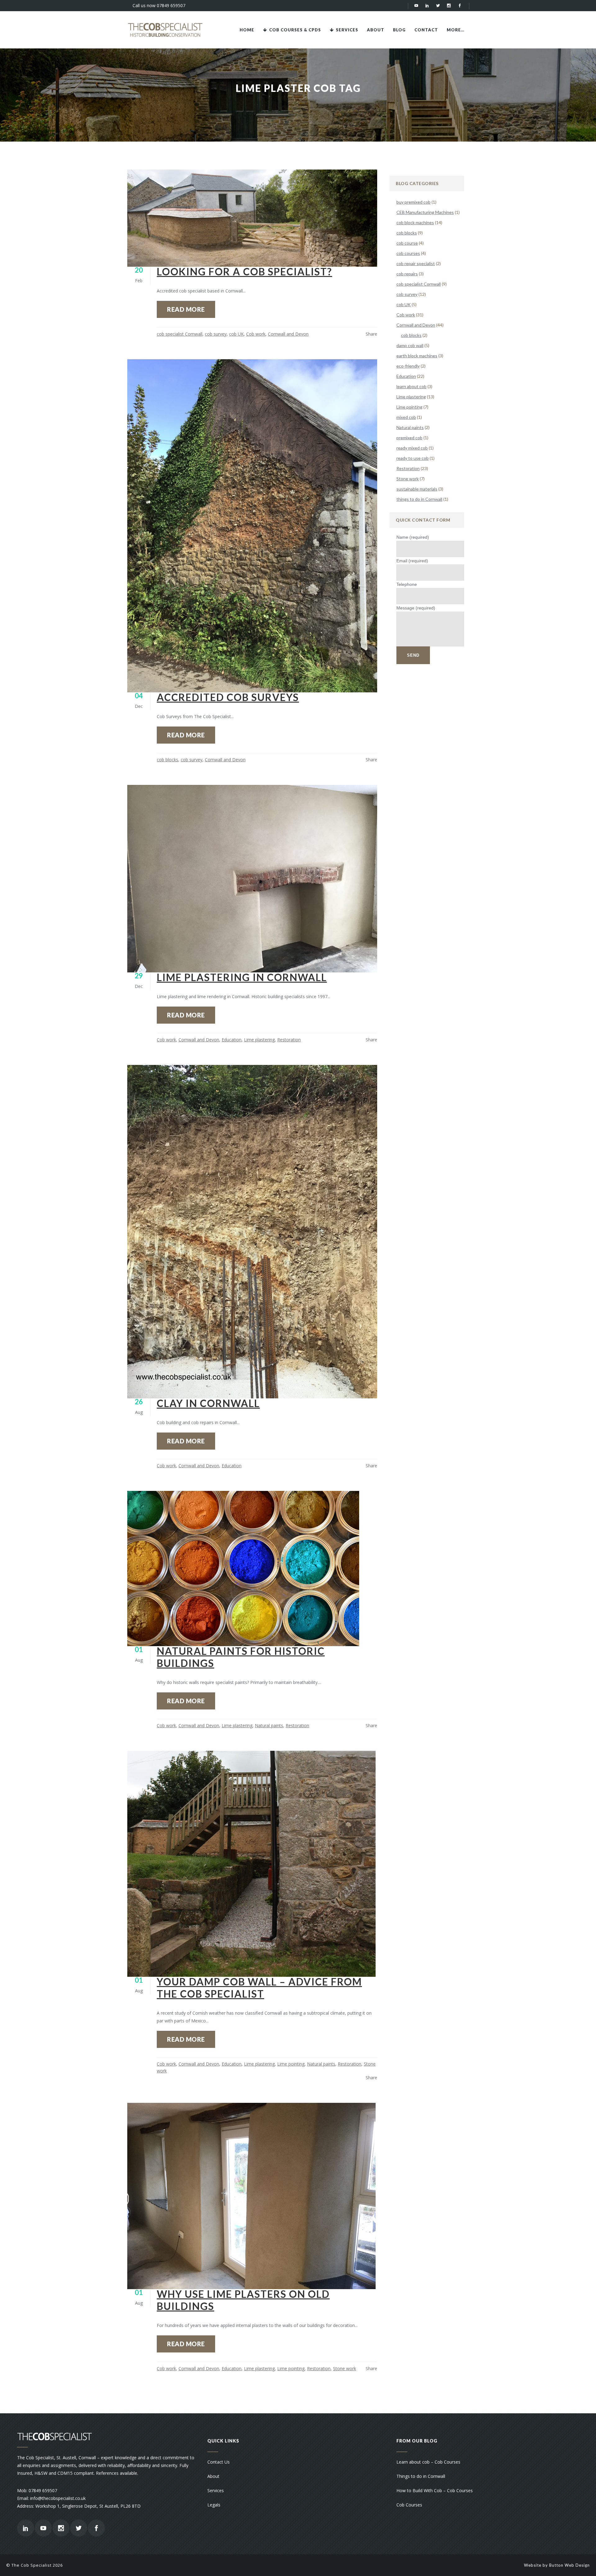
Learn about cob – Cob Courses (428, 2462)
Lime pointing (291, 2064)
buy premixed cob (413, 202)
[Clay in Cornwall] (252, 1232)
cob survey (216, 334)
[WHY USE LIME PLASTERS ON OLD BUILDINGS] (252, 2196)
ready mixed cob (412, 448)
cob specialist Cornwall (180, 334)
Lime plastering (259, 1040)
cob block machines (415, 222)
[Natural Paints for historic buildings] (252, 1569)
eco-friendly (408, 366)
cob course (407, 243)
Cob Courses (409, 2505)
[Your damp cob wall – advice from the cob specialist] (252, 1864)
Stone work (345, 2368)
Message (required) (416, 608)
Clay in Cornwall (208, 1403)
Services (216, 2490)
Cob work (256, 334)
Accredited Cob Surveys (228, 697)
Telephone (407, 584)
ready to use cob (413, 458)
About (213, 2476)
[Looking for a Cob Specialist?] (252, 218)
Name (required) (413, 537)
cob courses (408, 253)
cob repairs (407, 274)
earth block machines (417, 356)
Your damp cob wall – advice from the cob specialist (259, 1988)
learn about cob (411, 386)
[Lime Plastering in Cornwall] (252, 879)
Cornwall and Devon (288, 334)
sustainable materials (417, 489)
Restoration (289, 1040)
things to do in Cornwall (419, 499)
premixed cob (409, 438)
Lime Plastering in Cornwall (242, 977)
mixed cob (406, 417)
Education (232, 1040)
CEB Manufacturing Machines (425, 212)
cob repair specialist (416, 263)
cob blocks (167, 760)
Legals (214, 2505)
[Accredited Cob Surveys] (252, 526)
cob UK (236, 334)
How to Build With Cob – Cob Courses (435, 2490)
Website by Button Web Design (557, 2565)
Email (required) (412, 561)
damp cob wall (410, 345)
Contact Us (219, 2462)
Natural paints (269, 1725)
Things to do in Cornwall (421, 2476)
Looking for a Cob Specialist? (244, 272)
